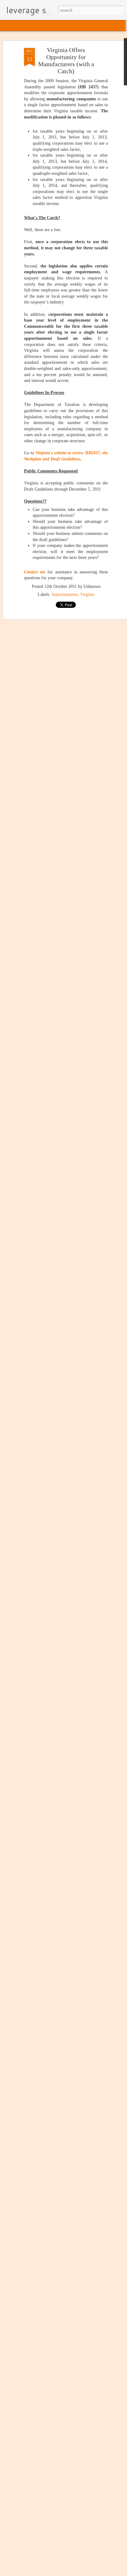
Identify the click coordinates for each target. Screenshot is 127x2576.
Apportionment (64, 594)
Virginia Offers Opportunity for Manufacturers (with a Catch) (66, 60)
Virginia (87, 594)
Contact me (35, 572)
